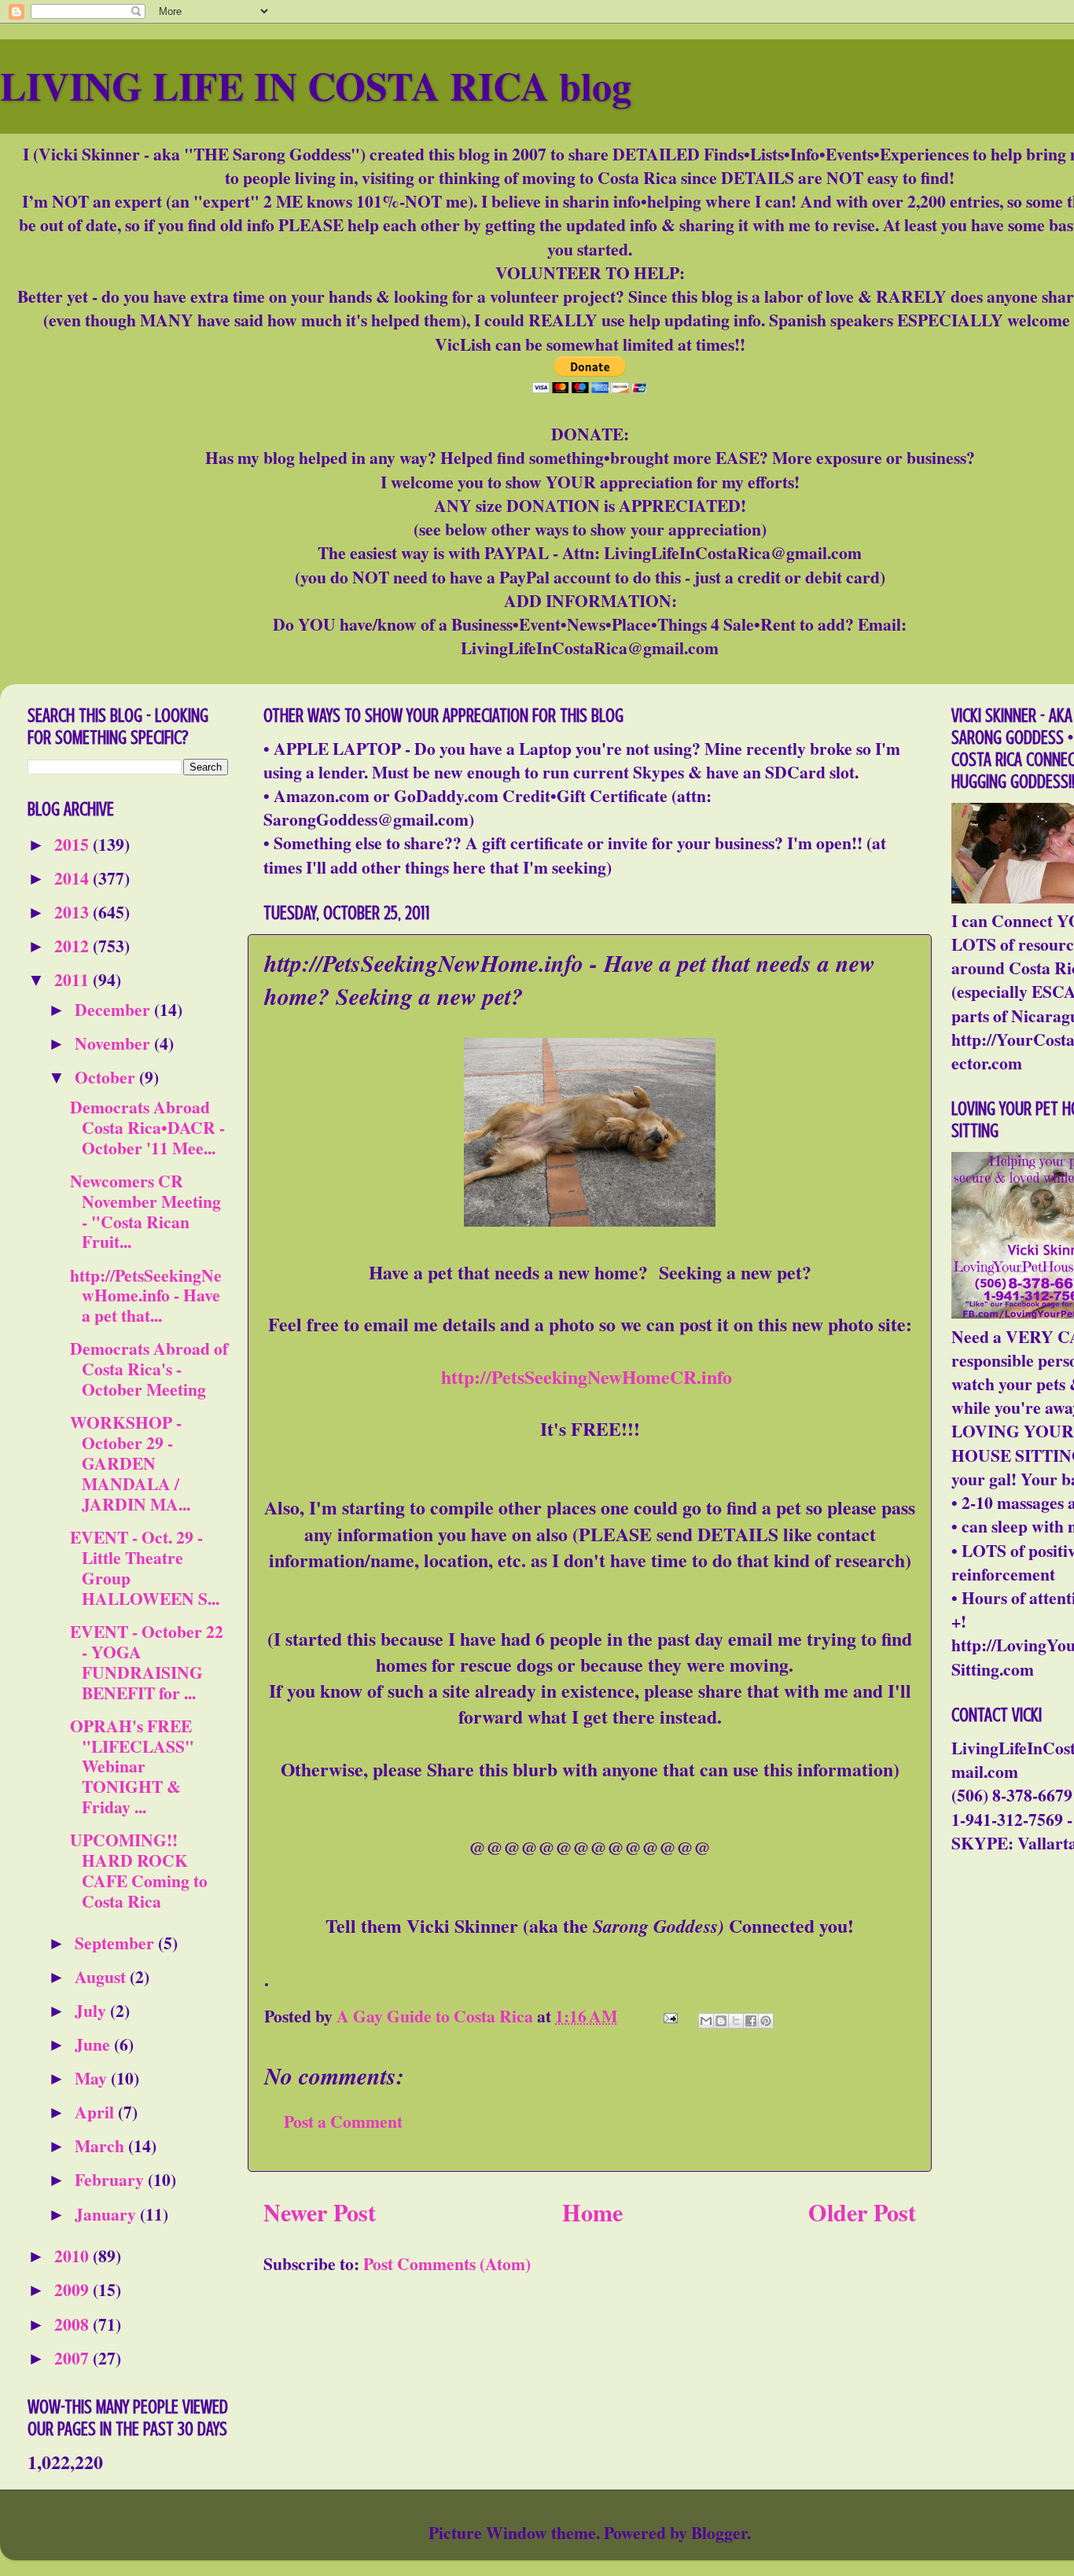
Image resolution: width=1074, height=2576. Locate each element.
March (101, 2145)
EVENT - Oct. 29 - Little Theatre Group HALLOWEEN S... (145, 1568)
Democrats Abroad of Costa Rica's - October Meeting (149, 1369)
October (107, 1077)
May (93, 2078)
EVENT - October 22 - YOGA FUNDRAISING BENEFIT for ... (147, 1662)
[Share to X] (736, 2021)
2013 (74, 912)
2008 (74, 2324)
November (114, 1043)
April (96, 2112)
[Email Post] (668, 2016)
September (116, 1943)
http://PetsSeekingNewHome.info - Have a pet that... (146, 1295)
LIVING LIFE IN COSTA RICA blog (316, 85)
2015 (74, 844)
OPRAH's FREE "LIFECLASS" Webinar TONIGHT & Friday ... (132, 1766)
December (114, 1009)
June (94, 2044)
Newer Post (320, 2212)
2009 (74, 2289)
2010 (74, 2256)
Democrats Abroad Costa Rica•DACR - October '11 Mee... (147, 1127)
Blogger (719, 2532)
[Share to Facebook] (751, 2021)
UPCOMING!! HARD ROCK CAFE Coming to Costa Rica (139, 1870)
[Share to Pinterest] (766, 2021)
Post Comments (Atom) (447, 2263)
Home (592, 2212)
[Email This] (706, 2021)
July (92, 2010)
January (107, 2214)
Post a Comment (343, 2121)
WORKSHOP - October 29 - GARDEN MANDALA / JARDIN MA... (130, 1463)
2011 (74, 979)
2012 (74, 946)
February (111, 2179)
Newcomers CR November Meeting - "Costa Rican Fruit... (145, 1211)
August (102, 1976)
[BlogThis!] (721, 2021)
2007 (74, 2358)
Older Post (862, 2212)
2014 (74, 878)
